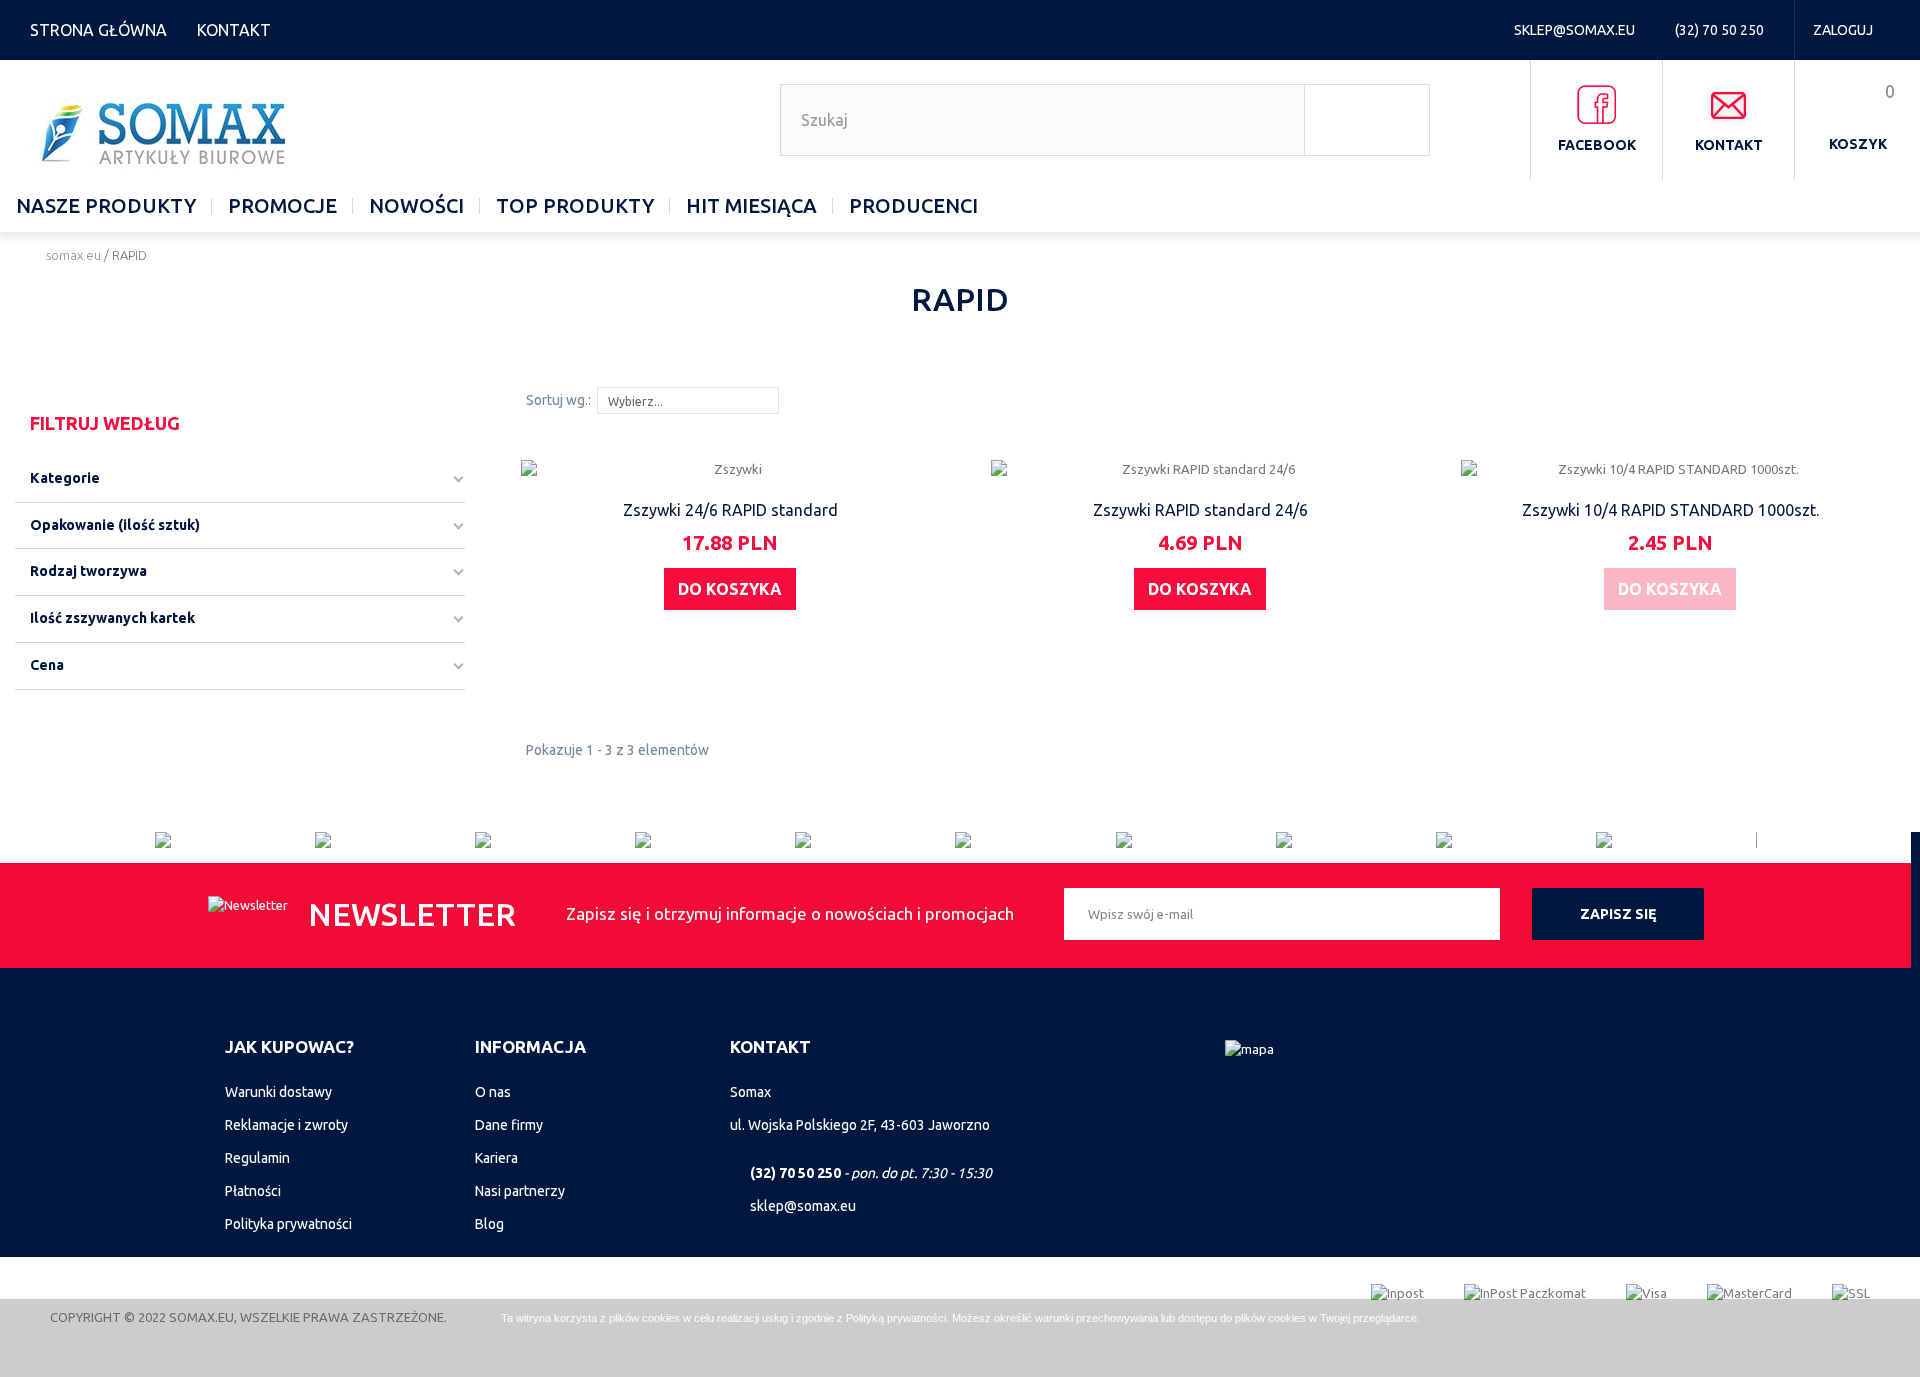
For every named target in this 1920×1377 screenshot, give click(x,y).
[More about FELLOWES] (1676, 840)
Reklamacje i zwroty (286, 1125)
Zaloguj (1843, 30)
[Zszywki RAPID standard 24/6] (1200, 469)
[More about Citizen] (235, 840)
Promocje (282, 205)
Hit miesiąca (751, 205)
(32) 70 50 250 (1721, 30)
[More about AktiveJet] (395, 840)
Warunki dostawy (278, 1092)
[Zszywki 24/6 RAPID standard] (730, 469)
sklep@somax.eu (1576, 30)
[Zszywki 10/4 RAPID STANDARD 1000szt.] (1670, 469)
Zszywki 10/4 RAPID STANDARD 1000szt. (1670, 510)
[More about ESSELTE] (875, 840)
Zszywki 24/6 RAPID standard (730, 510)
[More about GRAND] (715, 840)
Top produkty (575, 205)
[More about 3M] (555, 840)
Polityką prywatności (896, 1318)
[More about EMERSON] (1516, 840)
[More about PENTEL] (1196, 840)
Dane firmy (509, 1125)
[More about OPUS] (1356, 840)
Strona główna (98, 30)
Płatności (253, 1191)
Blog (489, 1224)
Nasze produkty (106, 205)
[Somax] (167, 133)
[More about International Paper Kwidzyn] (1035, 840)
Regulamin (257, 1158)
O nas (493, 1092)
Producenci (913, 205)
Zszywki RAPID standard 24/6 (1200, 510)
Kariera (496, 1158)
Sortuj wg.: (558, 400)
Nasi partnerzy (520, 1191)
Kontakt (234, 30)
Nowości (416, 205)
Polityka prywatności (288, 1224)
